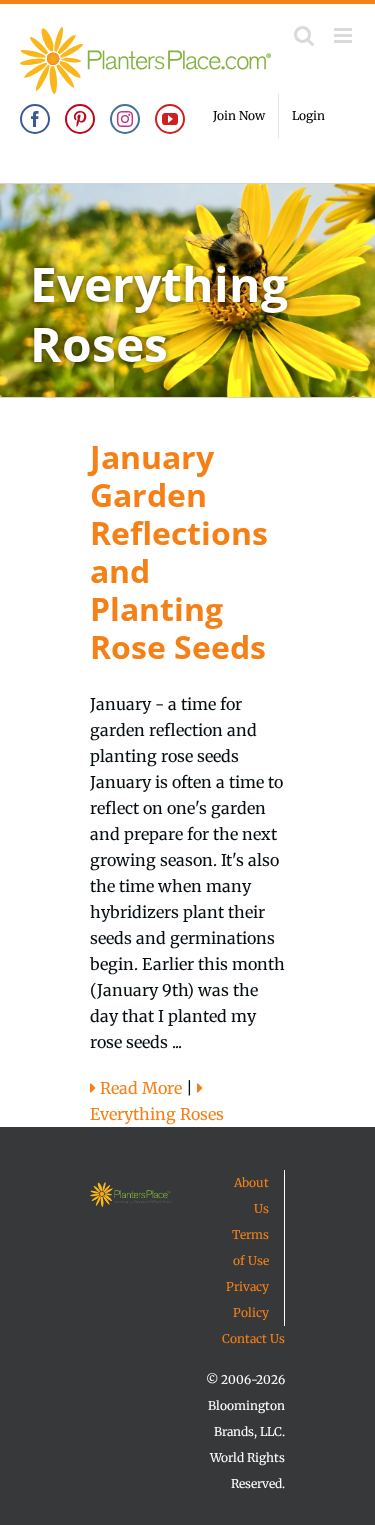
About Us (251, 1195)
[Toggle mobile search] (304, 35)
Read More (139, 1088)
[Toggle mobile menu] (344, 35)
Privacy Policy (247, 1299)
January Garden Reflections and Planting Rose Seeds (179, 551)
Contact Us (253, 1338)
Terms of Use (250, 1247)
